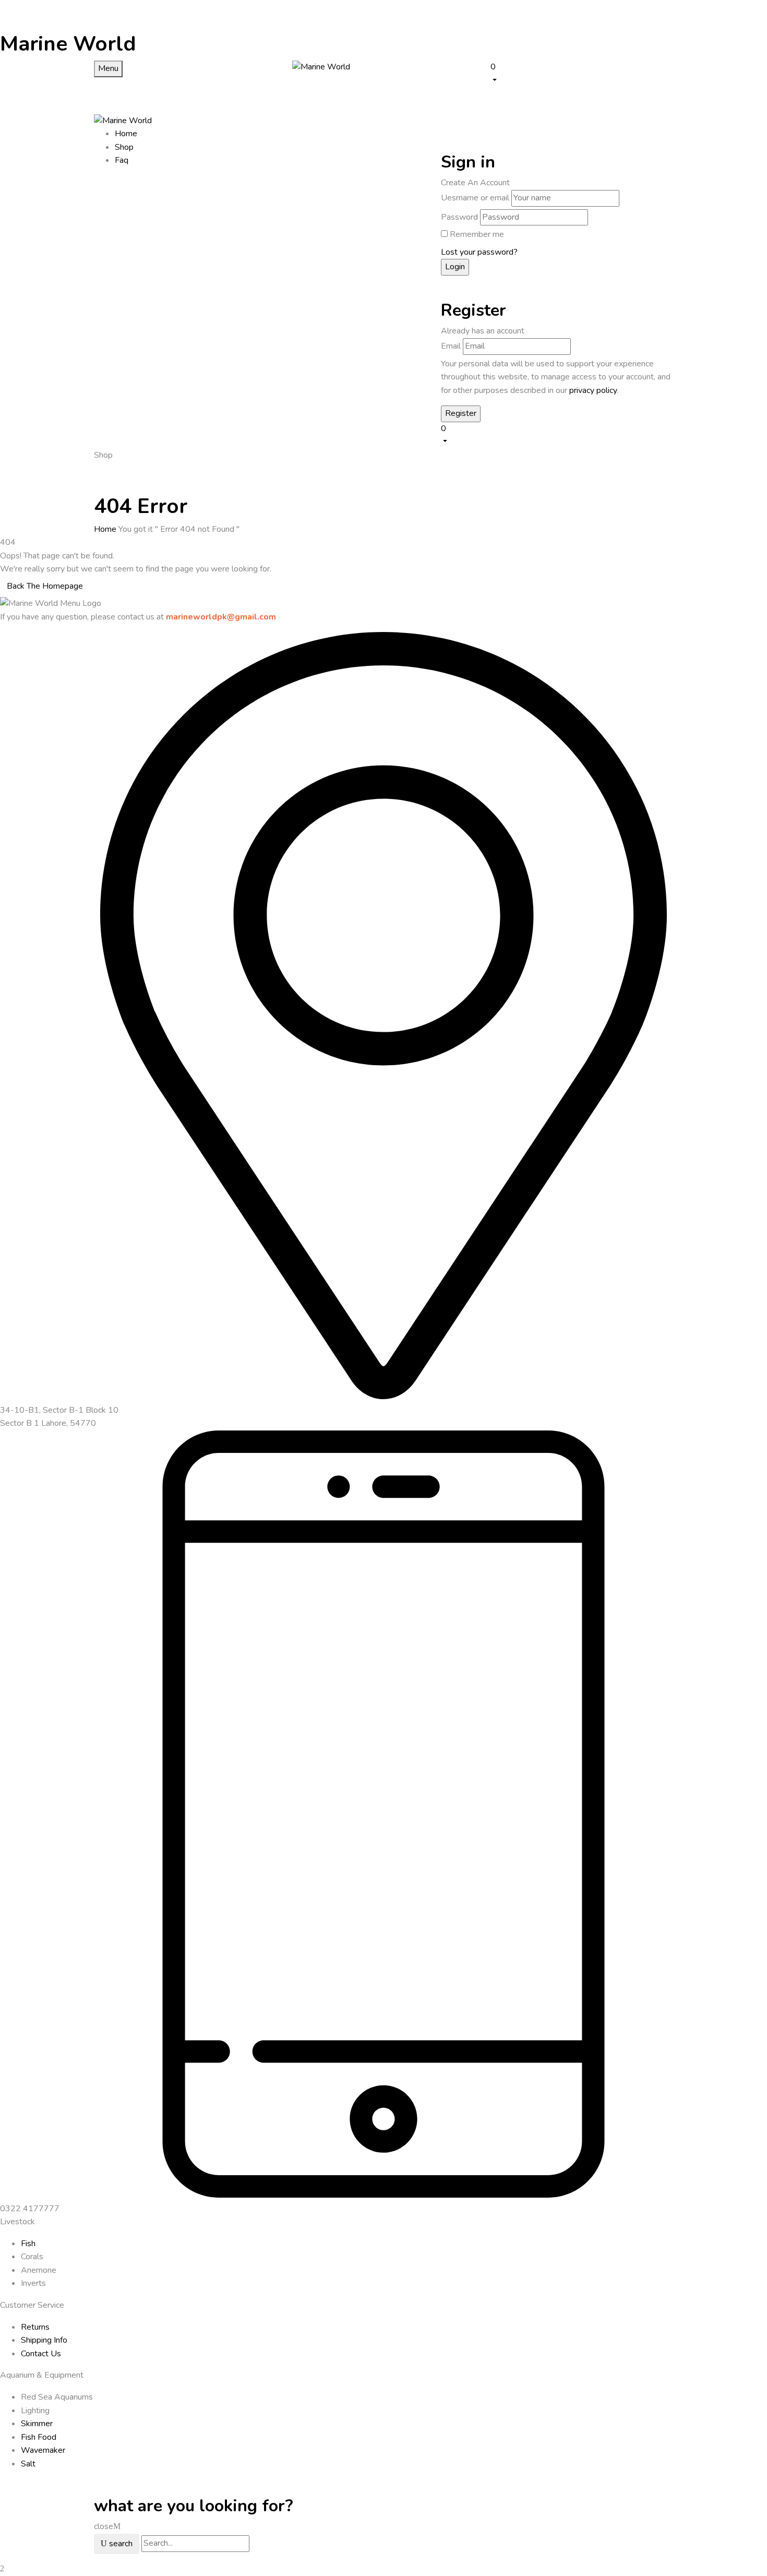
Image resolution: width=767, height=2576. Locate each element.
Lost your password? (479, 252)
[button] (582, 73)
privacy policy (593, 390)
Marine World (68, 44)
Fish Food (39, 2437)
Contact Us (41, 2354)
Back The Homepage (45, 586)
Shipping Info (44, 2340)
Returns (35, 2327)
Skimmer (37, 2424)
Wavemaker (43, 2450)
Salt (28, 2464)
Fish (28, 2244)
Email (451, 346)
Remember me (477, 234)
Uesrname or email (475, 198)
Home (105, 529)
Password (459, 217)
